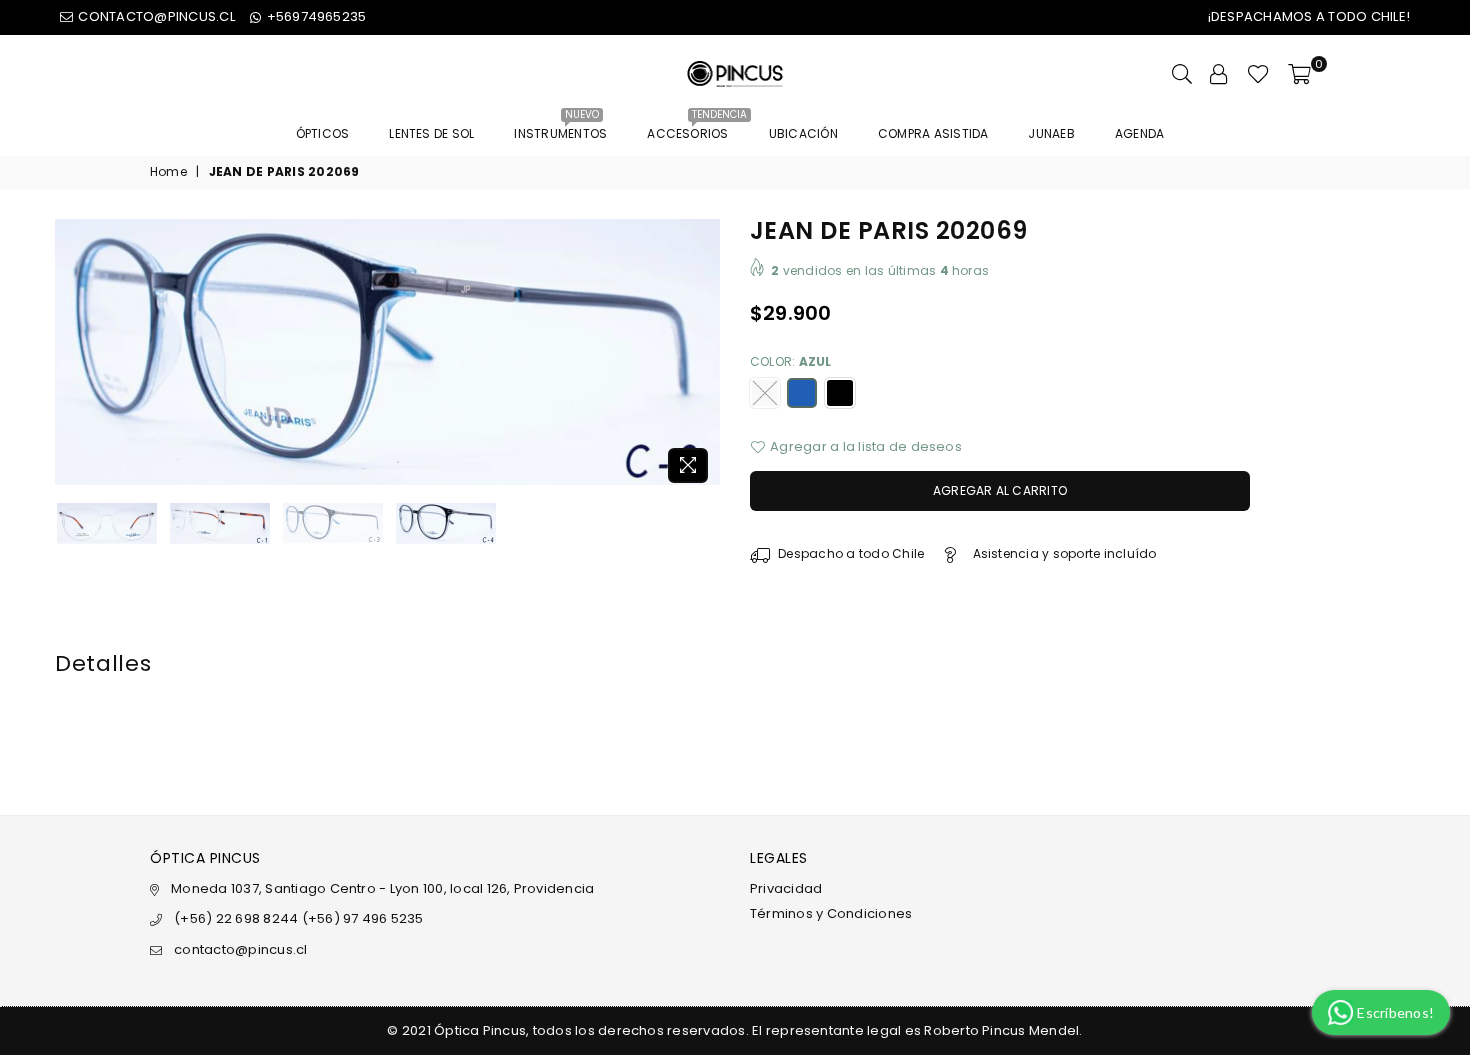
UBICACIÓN (803, 133)
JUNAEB (1051, 133)
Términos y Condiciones (831, 913)
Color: (791, 362)
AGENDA (1139, 133)
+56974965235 (314, 16)
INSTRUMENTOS (560, 128)
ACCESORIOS (695, 128)
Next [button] (702, 355)
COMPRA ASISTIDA (933, 133)
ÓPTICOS (323, 133)
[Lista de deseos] (1258, 74)
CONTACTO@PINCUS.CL (155, 16)
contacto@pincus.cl (240, 949)
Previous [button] (72, 355)
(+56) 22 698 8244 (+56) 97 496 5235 (298, 918)
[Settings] (1219, 74)
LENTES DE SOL (431, 133)
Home (168, 172)
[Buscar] (1182, 74)
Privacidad (786, 888)
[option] (387, 352)
